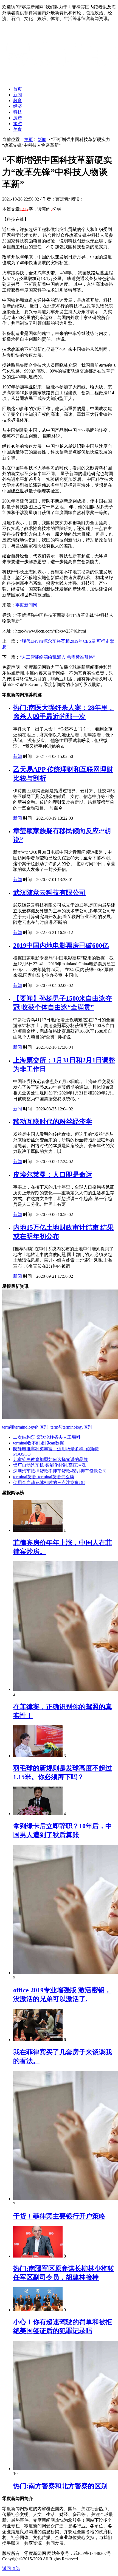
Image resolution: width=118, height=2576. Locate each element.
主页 (29, 139)
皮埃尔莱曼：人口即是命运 (53, 1175)
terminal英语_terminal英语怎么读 (44, 1477)
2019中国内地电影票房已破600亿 (61, 946)
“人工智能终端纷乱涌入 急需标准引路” (57, 657)
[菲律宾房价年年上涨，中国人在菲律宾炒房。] (38, 1530)
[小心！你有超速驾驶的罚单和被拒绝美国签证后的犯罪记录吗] (38, 2310)
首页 (18, 89)
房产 (18, 118)
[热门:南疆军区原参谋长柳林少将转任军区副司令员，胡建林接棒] (38, 2256)
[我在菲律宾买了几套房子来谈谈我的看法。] (38, 2040)
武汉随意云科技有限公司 (49, 893)
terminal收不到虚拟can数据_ (40, 1443)
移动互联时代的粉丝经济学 (53, 1122)
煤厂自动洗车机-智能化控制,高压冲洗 (50, 1465)
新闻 (18, 95)
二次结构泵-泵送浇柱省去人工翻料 (47, 1437)
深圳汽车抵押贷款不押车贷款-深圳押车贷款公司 (60, 1471)
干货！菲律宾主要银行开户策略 (59, 2216)
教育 (18, 101)
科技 (18, 112)
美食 (18, 129)
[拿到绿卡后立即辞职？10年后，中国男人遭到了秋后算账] (38, 1814)
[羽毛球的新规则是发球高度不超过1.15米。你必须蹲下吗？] (38, 1756)
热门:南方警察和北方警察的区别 (60, 2486)
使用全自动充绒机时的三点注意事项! (49, 1482)
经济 (18, 106)
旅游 (18, 124)
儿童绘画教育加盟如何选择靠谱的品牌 (50, 1459)
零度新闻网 (26, 605)
